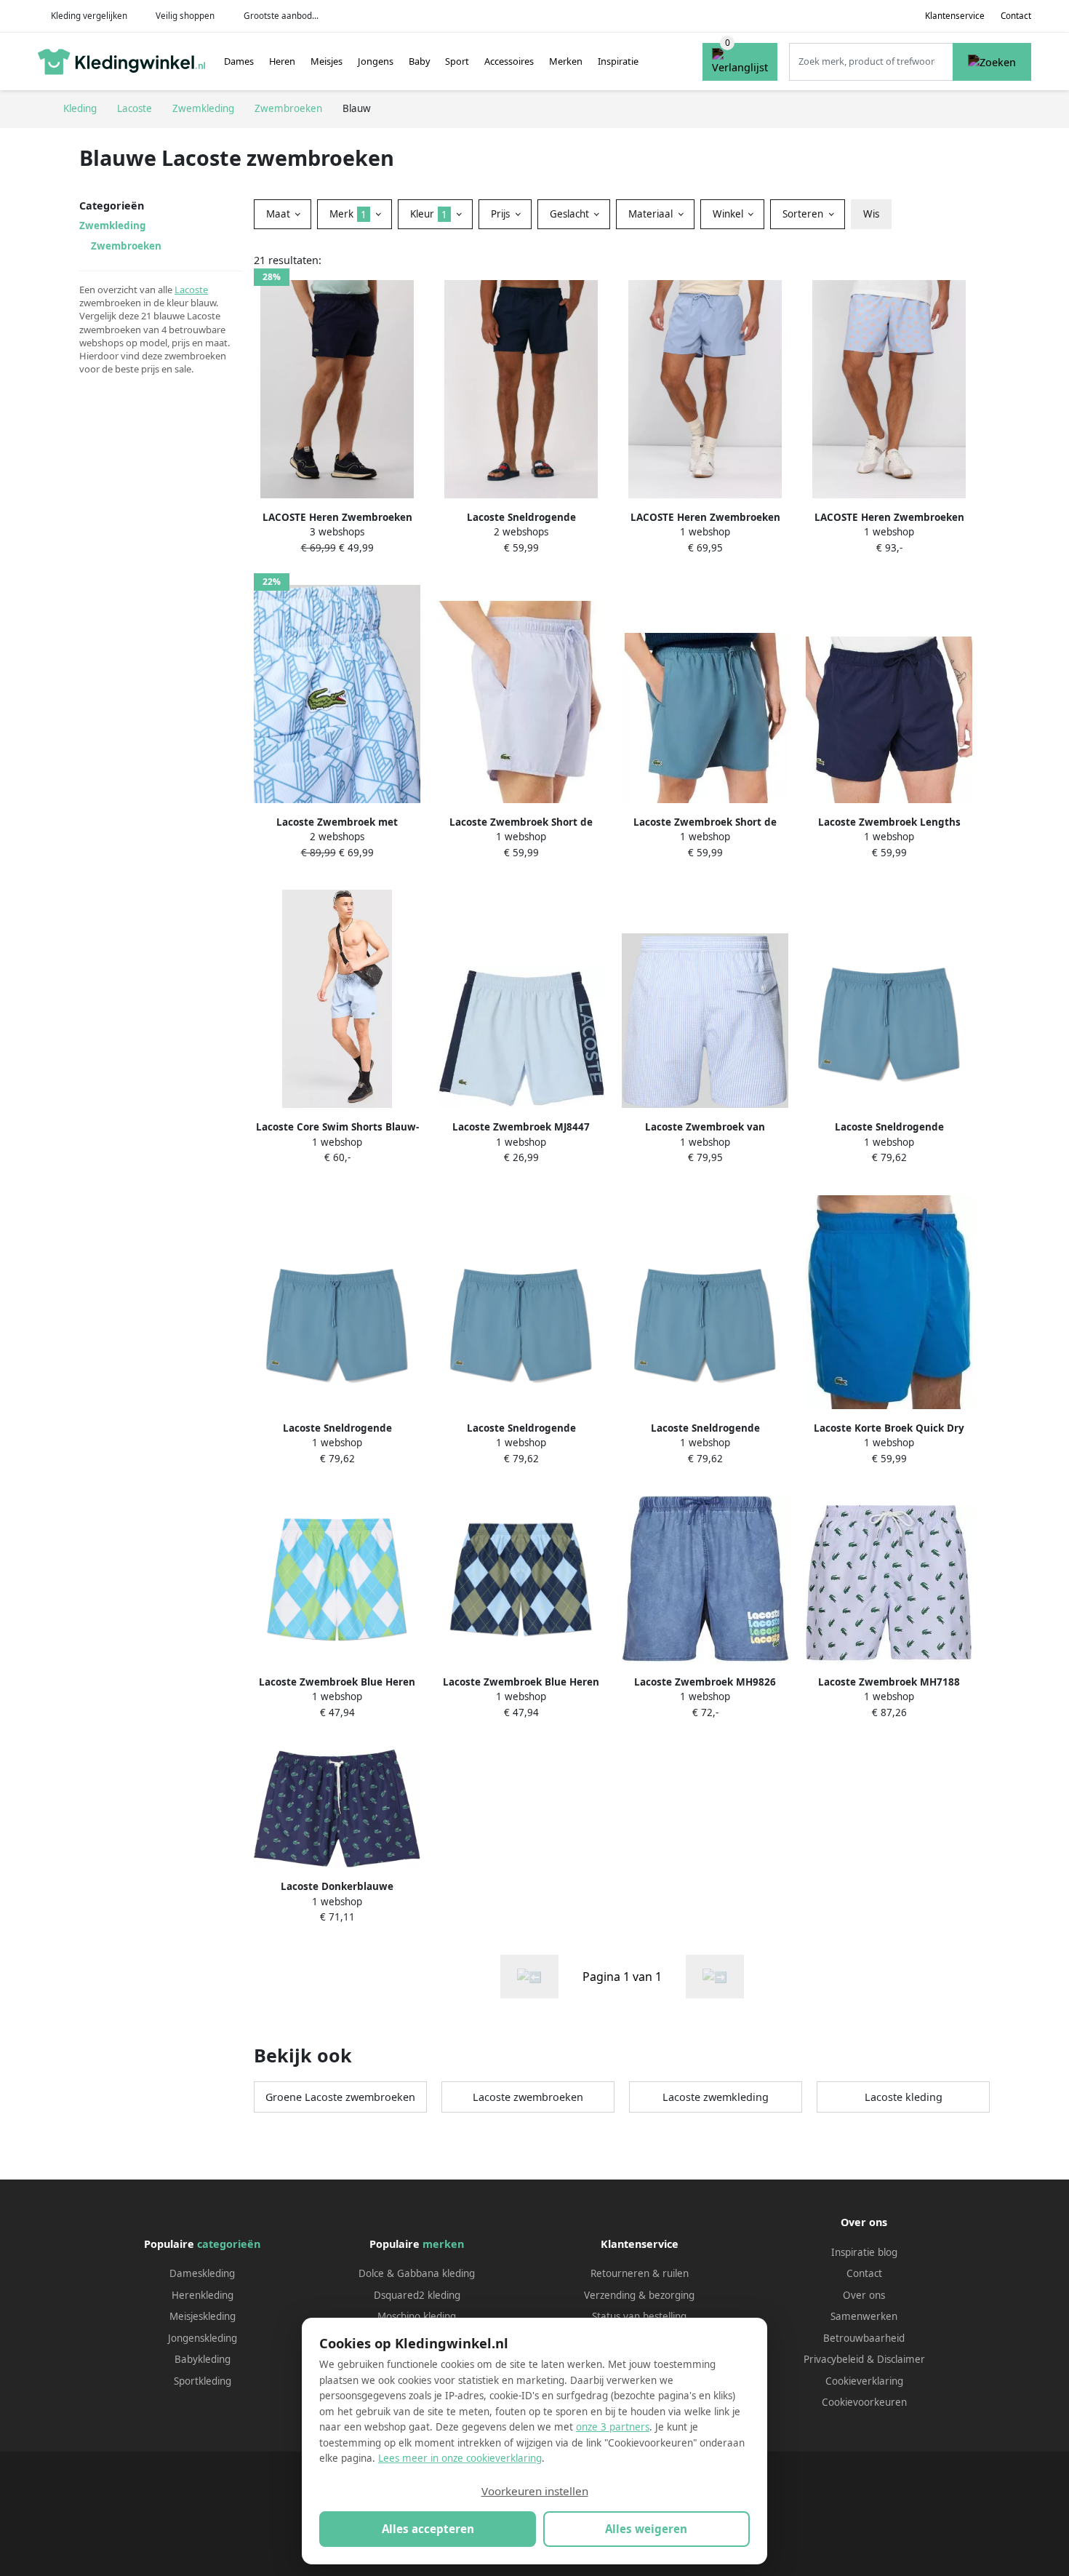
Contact (1016, 16)
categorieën (229, 2244)
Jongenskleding (203, 2338)
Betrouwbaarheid (864, 2338)
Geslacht (571, 214)
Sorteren (804, 214)
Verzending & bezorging (639, 2295)
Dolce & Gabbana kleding (417, 2273)
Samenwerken (864, 2316)
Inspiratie (618, 61)
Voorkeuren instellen (535, 2491)
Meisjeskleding (203, 2316)
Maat (280, 214)
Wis (871, 214)
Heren (282, 61)
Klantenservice (955, 16)
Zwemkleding (113, 226)
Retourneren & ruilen (640, 2273)
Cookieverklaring (864, 2381)
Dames (239, 61)
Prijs (502, 214)
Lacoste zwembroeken (528, 2097)
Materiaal (652, 214)
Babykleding (203, 2359)
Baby (420, 61)
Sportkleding (203, 2381)
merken (443, 2244)
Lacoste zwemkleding (716, 2097)
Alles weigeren (646, 2529)
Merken (566, 61)
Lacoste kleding (904, 2097)
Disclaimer (901, 2359)
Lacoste (191, 290)
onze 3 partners (613, 2427)
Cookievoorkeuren (864, 2402)
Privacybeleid (834, 2359)
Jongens (376, 61)
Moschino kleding (417, 2316)
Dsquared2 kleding (417, 2295)
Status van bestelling (639, 2316)
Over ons (864, 2295)
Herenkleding (203, 2295)
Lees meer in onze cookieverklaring (460, 2458)
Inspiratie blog (864, 2252)
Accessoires (509, 61)
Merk (348, 214)
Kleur (429, 214)
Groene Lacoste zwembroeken (340, 2097)
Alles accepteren (428, 2529)
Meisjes (327, 61)
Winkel (729, 214)
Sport (457, 61)
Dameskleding (202, 2273)
